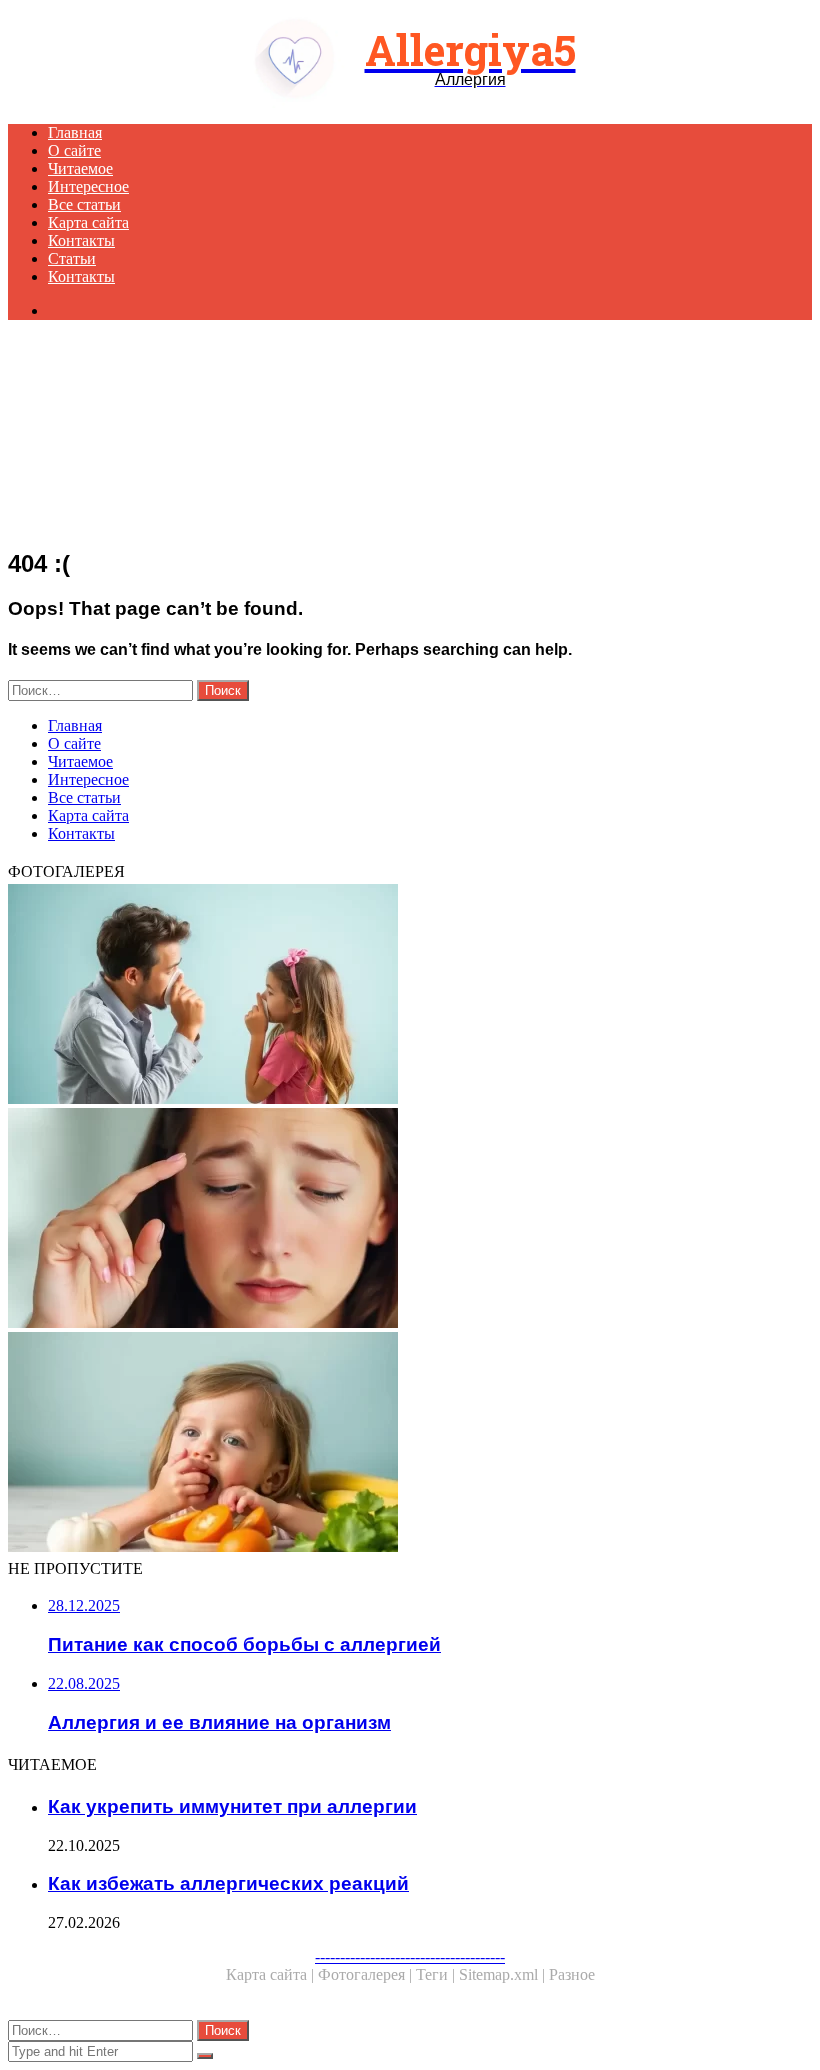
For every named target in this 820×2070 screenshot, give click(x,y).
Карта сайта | (272, 1974)
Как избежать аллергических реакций (228, 1883)
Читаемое (80, 168)
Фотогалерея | (367, 1974)
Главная (75, 132)
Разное (572, 1974)
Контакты (81, 240)
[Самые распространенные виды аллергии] (410, 1220)
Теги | (437, 1974)
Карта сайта (88, 222)
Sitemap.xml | (504, 1974)
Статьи (72, 258)
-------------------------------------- (410, 1956)
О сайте (74, 150)
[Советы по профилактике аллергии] (410, 996)
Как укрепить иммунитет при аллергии (232, 1806)
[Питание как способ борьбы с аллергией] (410, 1444)
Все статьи (84, 204)
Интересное (88, 186)
